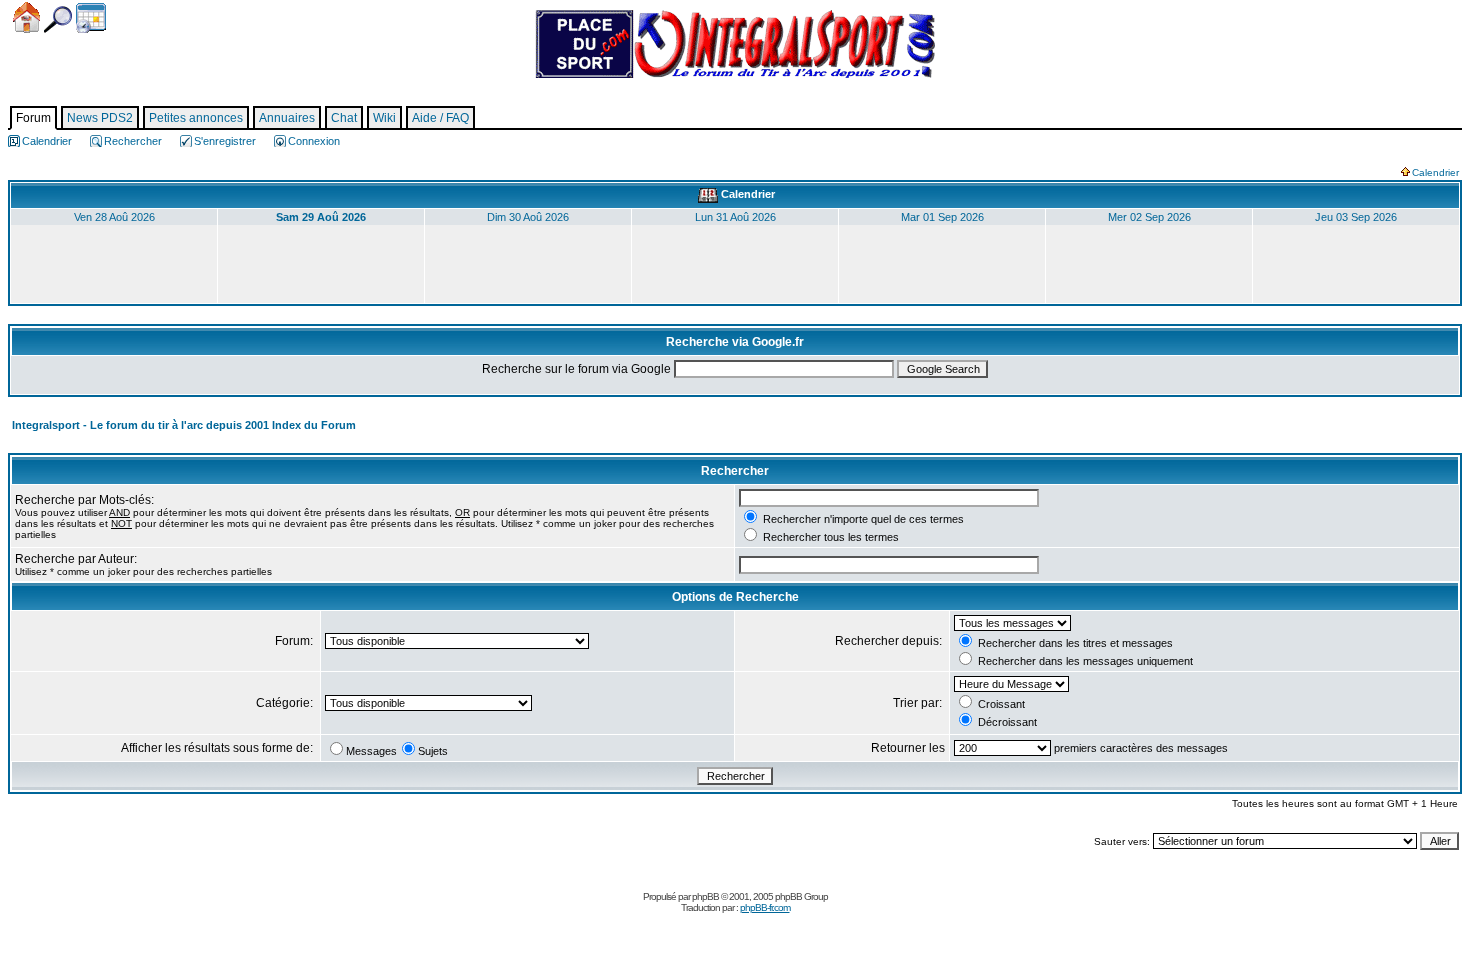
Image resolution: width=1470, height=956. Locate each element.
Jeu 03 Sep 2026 (1356, 217)
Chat (344, 118)
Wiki (384, 118)
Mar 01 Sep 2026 (942, 217)
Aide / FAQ (440, 118)
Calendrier (91, 18)
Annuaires (287, 118)
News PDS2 (100, 118)
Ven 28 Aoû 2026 (114, 217)
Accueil (26, 17)
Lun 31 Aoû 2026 (735, 217)
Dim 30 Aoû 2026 (528, 217)
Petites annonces (196, 118)
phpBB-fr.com (765, 907)
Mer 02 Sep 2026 (1149, 217)
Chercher (58, 19)
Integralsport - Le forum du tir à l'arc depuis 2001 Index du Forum (184, 425)
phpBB (705, 896)
